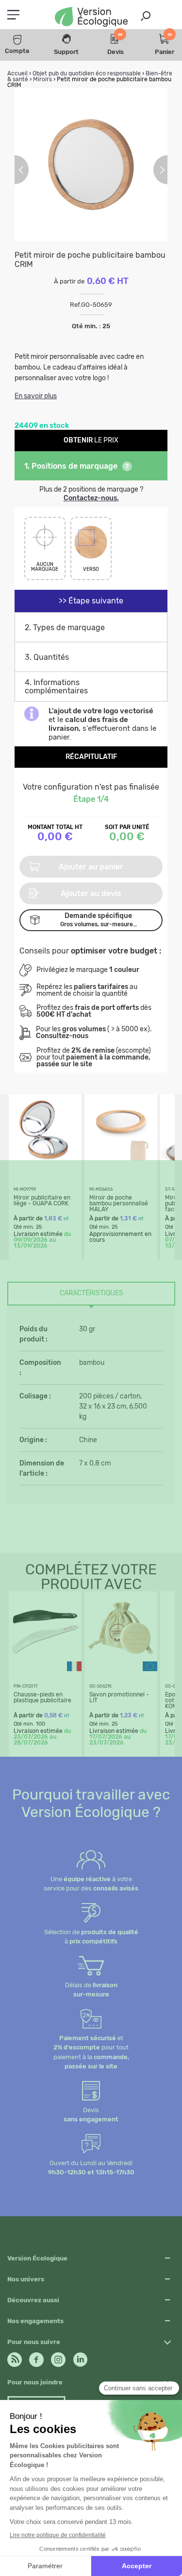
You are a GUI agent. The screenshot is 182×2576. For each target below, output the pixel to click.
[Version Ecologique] (91, 18)
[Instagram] (58, 2357)
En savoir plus (36, 396)
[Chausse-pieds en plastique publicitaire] (45, 1662)
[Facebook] (36, 2357)
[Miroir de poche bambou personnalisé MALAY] (121, 1165)
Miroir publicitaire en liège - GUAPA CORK (42, 1200)
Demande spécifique (99, 920)
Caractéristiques (91, 1293)
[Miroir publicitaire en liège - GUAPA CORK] (45, 1165)
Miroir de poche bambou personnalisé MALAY (119, 1203)
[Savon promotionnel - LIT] (121, 1662)
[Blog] (15, 2357)
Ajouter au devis (91, 893)
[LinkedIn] (80, 2357)
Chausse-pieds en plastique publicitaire (42, 1697)
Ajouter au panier (91, 867)
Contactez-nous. (91, 498)
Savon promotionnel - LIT (119, 1697)
